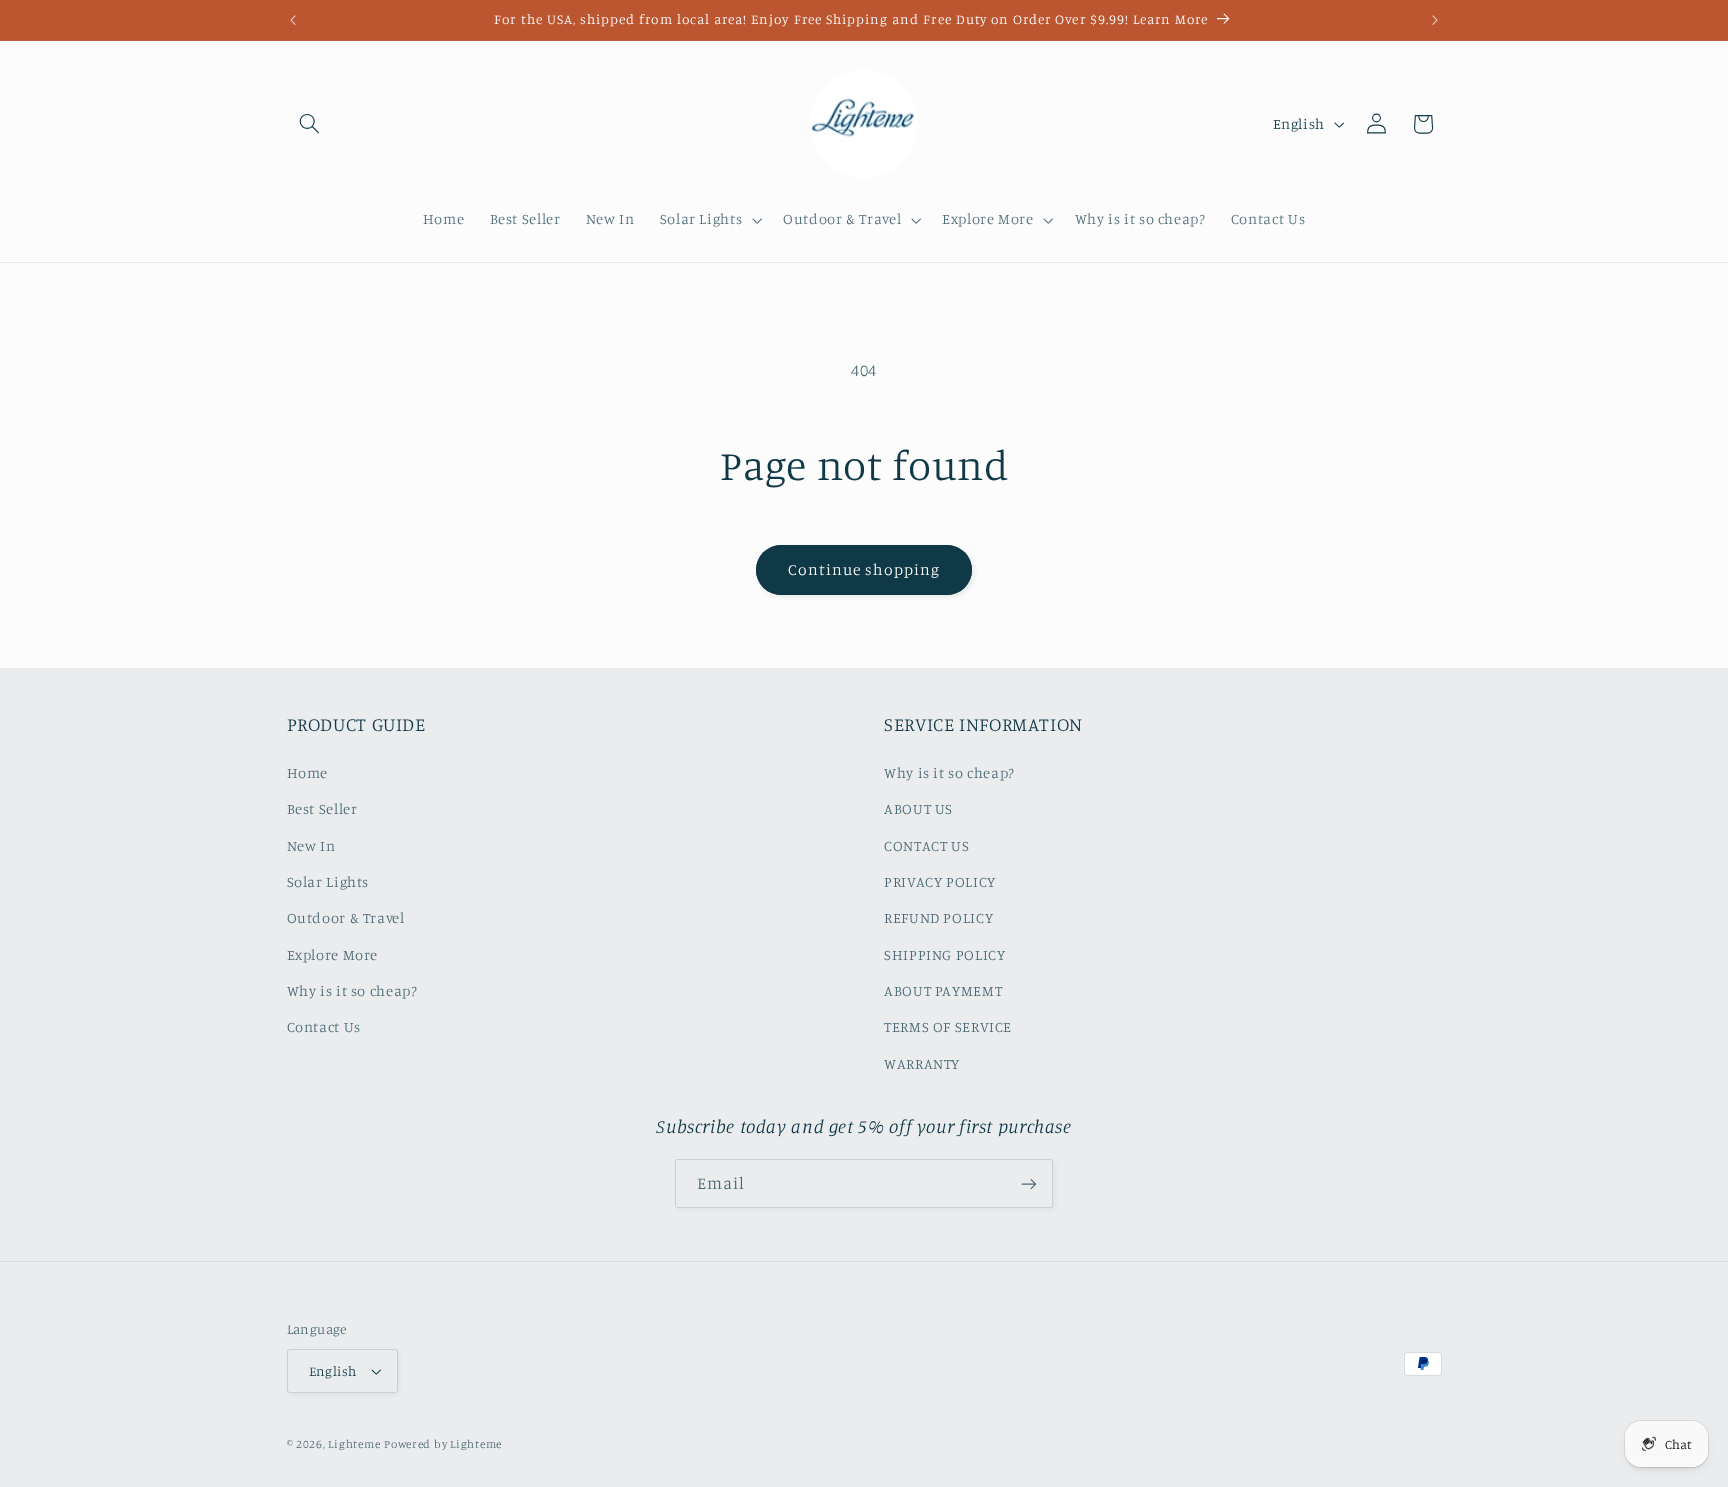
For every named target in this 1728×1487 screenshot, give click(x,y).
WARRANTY (922, 1063)
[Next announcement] (1435, 20)
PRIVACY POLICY (940, 881)
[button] (310, 124)
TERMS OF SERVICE (948, 1026)
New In (311, 845)
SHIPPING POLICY (944, 954)
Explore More (333, 954)
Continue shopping (864, 569)
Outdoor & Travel (346, 917)
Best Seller (322, 808)
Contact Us (324, 1026)
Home (308, 772)
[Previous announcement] (293, 20)
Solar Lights (328, 881)
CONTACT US (926, 845)
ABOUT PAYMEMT (943, 990)
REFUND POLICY (938, 917)
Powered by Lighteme (443, 1444)
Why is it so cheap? (352, 990)
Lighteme (354, 1444)
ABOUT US (918, 808)
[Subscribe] (1029, 1183)
